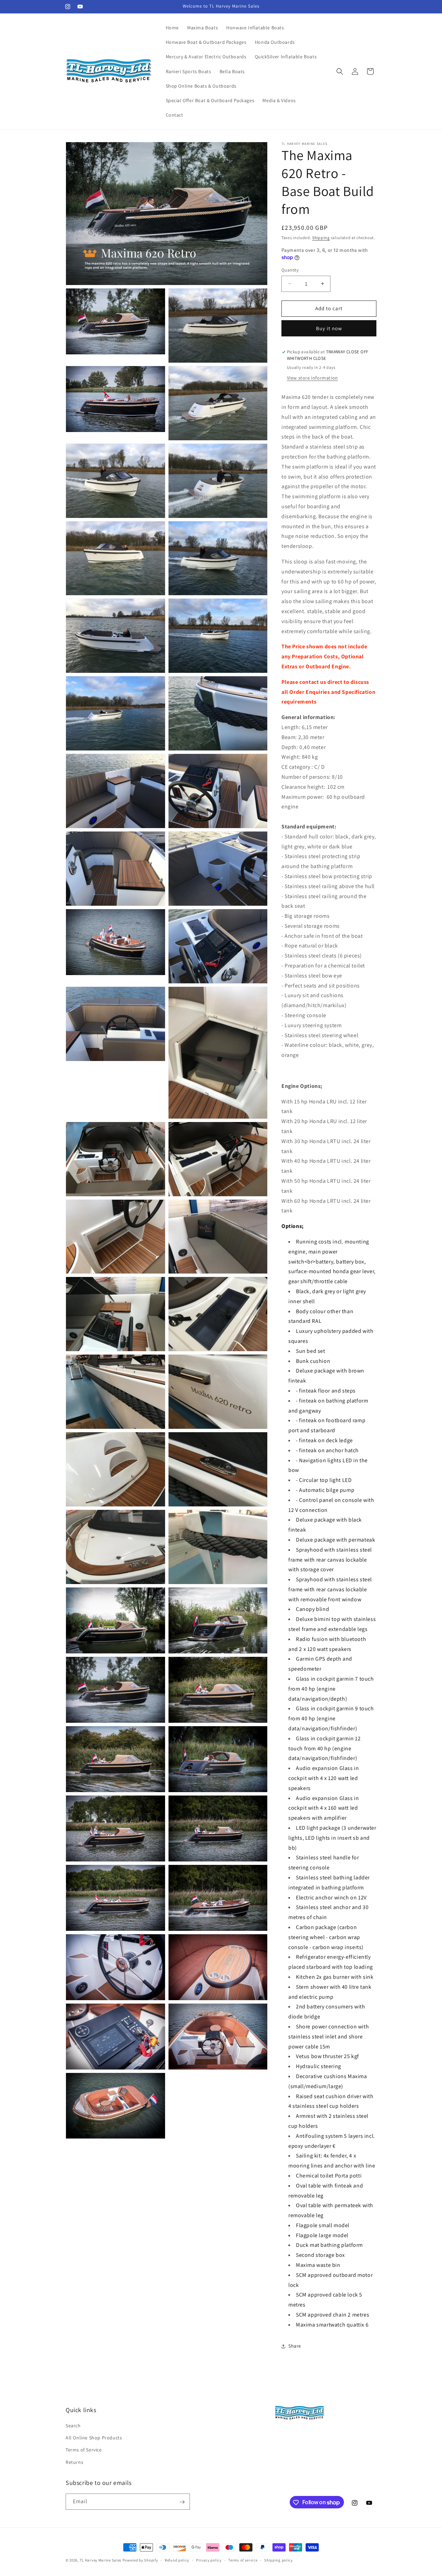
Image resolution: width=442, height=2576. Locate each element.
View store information (313, 378)
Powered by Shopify (140, 2560)
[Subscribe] (182, 2502)
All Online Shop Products (94, 2438)
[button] (340, 71)
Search (73, 2426)
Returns (74, 2462)
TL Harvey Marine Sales (101, 2560)
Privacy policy (209, 2560)
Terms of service (243, 2560)
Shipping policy (278, 2560)
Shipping (321, 238)
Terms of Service (84, 2450)
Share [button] (295, 2346)
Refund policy (177, 2560)
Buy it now (329, 328)
